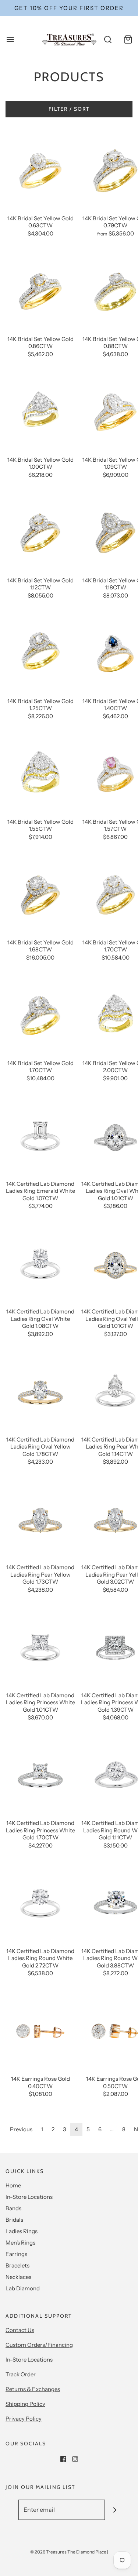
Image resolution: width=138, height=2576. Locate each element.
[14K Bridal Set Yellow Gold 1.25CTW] (40, 653)
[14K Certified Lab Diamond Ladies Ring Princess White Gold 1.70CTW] (40, 1775)
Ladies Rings (22, 2231)
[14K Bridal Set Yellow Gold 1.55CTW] (40, 773)
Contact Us (20, 2330)
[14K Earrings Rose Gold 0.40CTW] (40, 2031)
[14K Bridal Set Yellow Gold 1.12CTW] (40, 532)
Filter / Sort (69, 109)
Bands (13, 2208)
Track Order (21, 2374)
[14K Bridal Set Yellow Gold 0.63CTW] (40, 170)
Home (13, 2185)
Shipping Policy (25, 2404)
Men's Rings (20, 2243)
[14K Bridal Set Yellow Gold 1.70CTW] (40, 1015)
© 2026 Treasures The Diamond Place (68, 2552)
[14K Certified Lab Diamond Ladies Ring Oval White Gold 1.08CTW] (40, 1263)
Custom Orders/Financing (39, 2345)
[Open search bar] (108, 39)
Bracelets (17, 2265)
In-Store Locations (29, 2197)
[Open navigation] (10, 39)
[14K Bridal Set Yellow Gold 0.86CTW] (40, 291)
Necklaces (18, 2277)
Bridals (14, 2220)
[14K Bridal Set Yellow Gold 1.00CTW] (40, 411)
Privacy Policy (24, 2419)
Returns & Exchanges (33, 2389)
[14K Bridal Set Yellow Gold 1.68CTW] (40, 894)
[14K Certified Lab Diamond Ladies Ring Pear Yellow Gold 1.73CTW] (40, 1519)
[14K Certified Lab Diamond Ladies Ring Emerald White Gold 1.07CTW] (40, 1135)
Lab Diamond (23, 2288)
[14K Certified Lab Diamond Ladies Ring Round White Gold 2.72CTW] (40, 1903)
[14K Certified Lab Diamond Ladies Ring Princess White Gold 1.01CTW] (40, 1647)
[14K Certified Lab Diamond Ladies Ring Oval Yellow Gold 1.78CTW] (40, 1391)
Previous (21, 2129)
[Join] (115, 2510)
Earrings (16, 2254)
